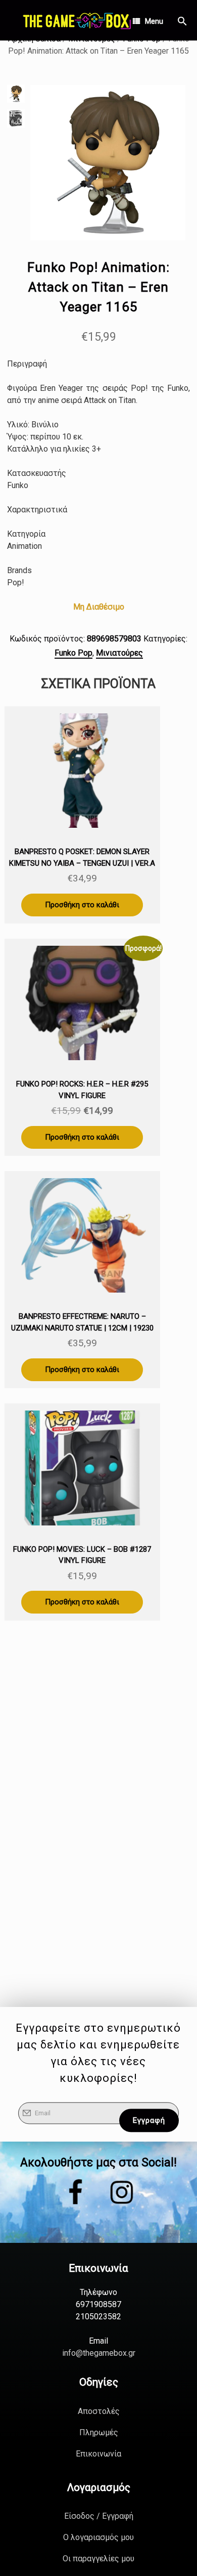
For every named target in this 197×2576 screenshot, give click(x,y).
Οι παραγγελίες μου (98, 2559)
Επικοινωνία (98, 2454)
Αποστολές (99, 2411)
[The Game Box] (76, 20)
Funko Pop (73, 653)
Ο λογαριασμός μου (98, 2537)
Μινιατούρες (119, 653)
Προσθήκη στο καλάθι (82, 905)
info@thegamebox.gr (99, 2353)
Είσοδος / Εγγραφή (99, 2516)
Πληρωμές (99, 2432)
